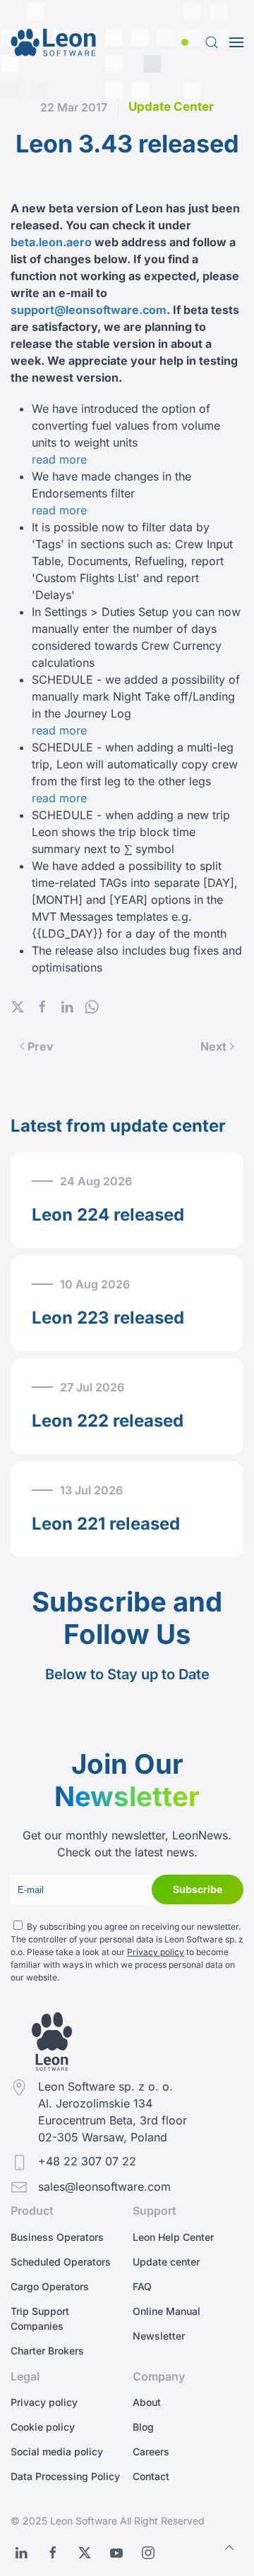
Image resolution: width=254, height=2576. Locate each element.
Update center (166, 2262)
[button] (188, 42)
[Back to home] (53, 42)
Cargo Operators (50, 2286)
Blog (143, 2427)
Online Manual (167, 2311)
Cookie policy (43, 2427)
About (147, 2402)
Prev (41, 1046)
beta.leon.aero (51, 242)
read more (59, 459)
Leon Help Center (173, 2237)
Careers (151, 2451)
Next (213, 1046)
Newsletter (159, 2336)
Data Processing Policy (65, 2476)
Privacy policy (156, 1952)
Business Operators (57, 2237)
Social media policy (57, 2451)
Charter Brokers (47, 2351)
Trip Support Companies (40, 2318)
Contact (151, 2476)
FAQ (142, 2286)
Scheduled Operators (61, 2262)
